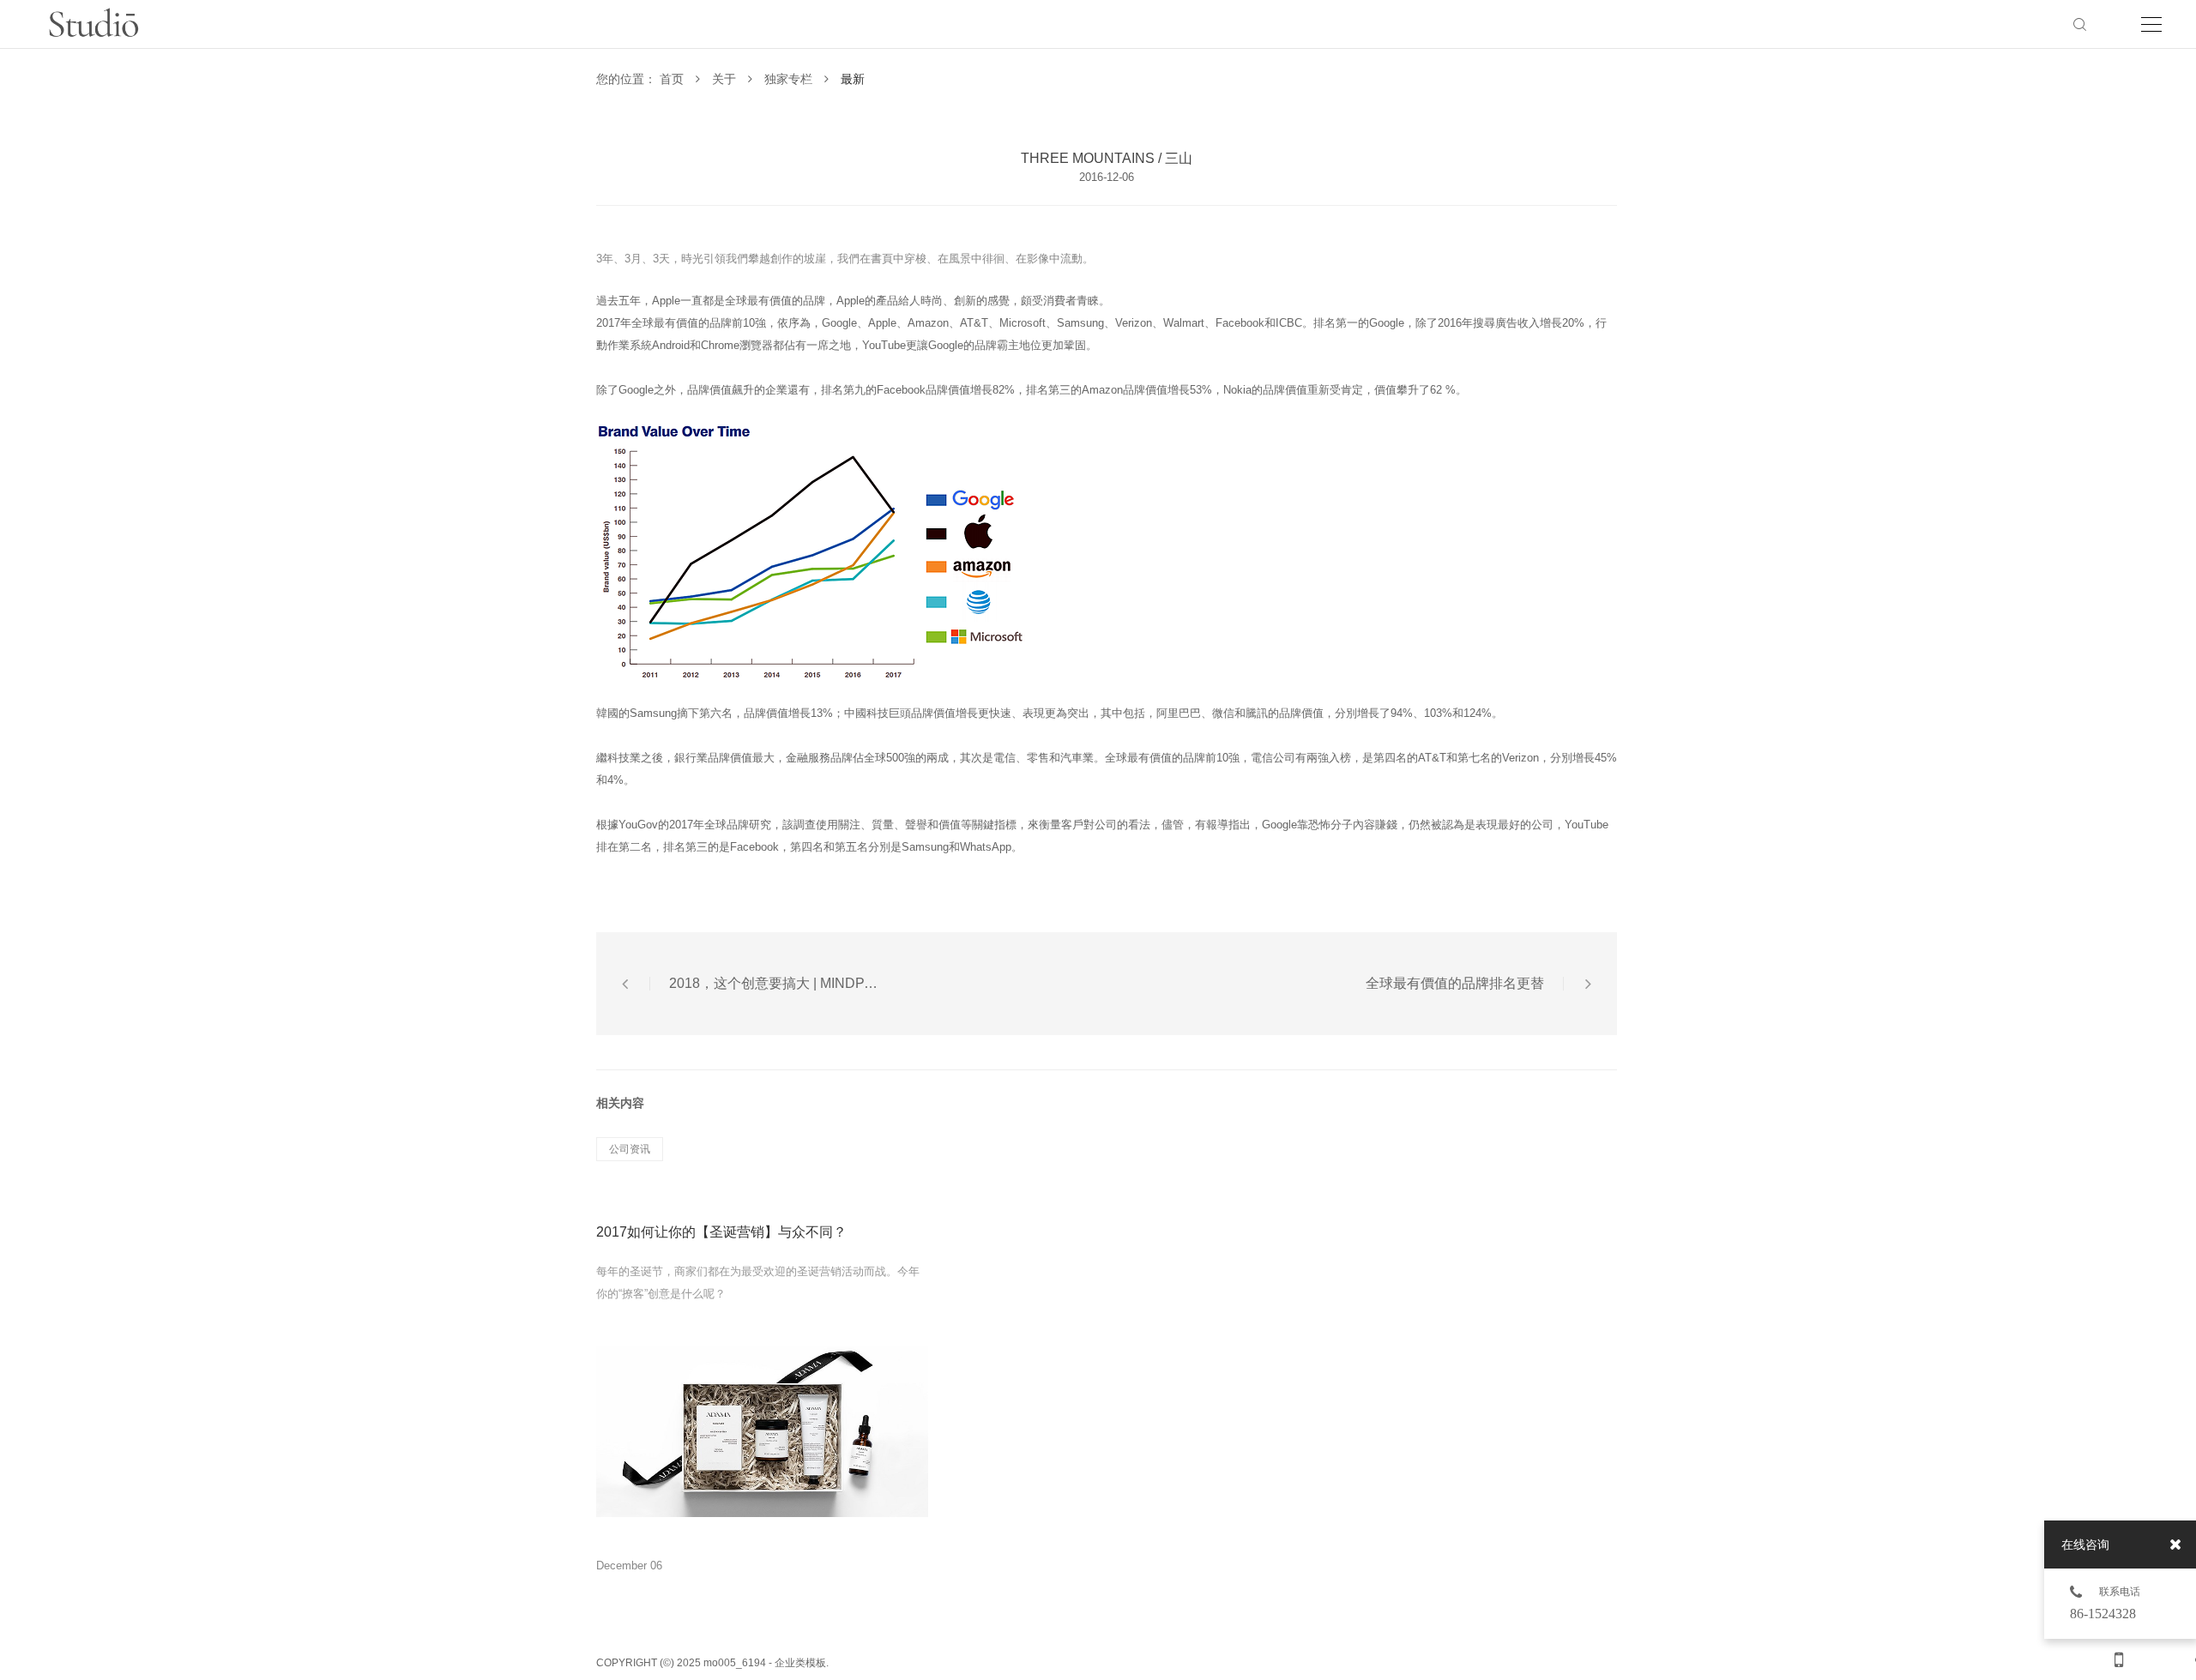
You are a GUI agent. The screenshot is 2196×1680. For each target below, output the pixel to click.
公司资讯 (630, 1149)
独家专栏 (790, 79)
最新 (853, 79)
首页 (673, 79)
